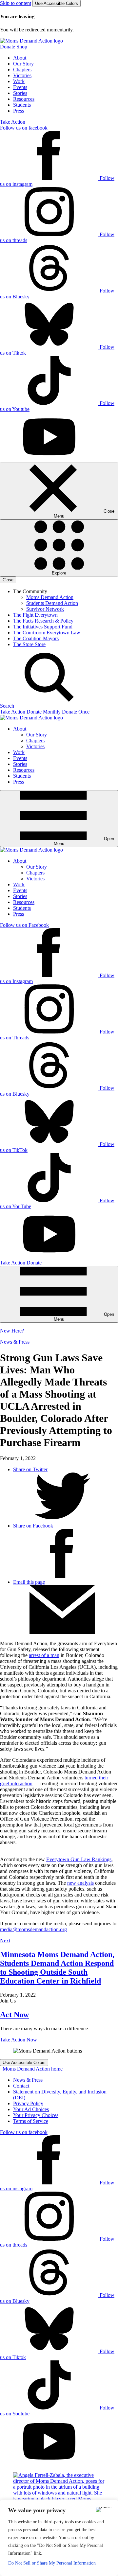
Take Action (13, 122)
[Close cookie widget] (104, 2510)
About (20, 58)
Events (20, 87)
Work (19, 81)
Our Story (23, 64)
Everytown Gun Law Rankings (79, 1859)
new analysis (80, 1883)
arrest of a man (44, 1655)
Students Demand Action (52, 603)
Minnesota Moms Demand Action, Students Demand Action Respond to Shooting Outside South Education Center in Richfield (57, 1968)
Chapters (22, 70)
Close (8, 580)
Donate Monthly (44, 712)
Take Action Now (19, 2040)
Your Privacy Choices (36, 2115)
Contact (21, 2086)
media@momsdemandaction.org (33, 1929)
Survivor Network (45, 609)
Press (19, 111)
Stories (20, 93)
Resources (24, 99)
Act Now (14, 2015)
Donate (34, 1263)
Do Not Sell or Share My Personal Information (52, 2563)
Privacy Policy (28, 2103)
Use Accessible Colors (57, 3)
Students (22, 105)
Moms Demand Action (50, 597)
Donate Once (76, 712)
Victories (22, 75)
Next (5, 1941)
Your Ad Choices (31, 2109)
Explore (59, 573)
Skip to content (16, 3)
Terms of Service (31, 2121)
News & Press (15, 1342)
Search (7, 706)
